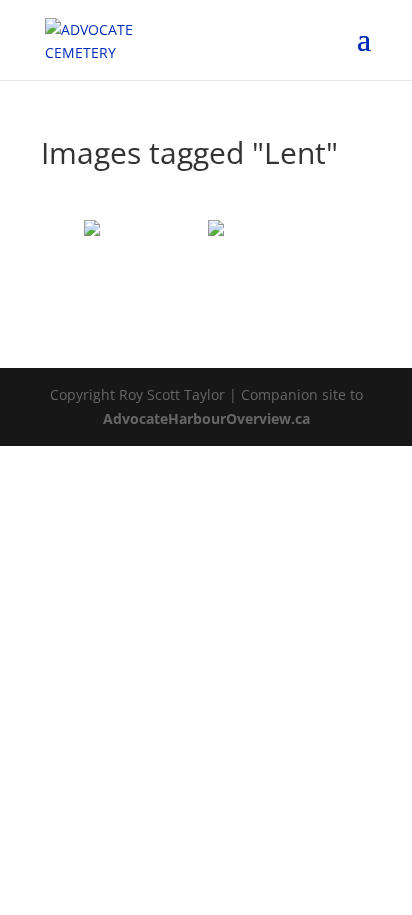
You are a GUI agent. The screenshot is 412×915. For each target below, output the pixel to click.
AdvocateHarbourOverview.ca (206, 418)
